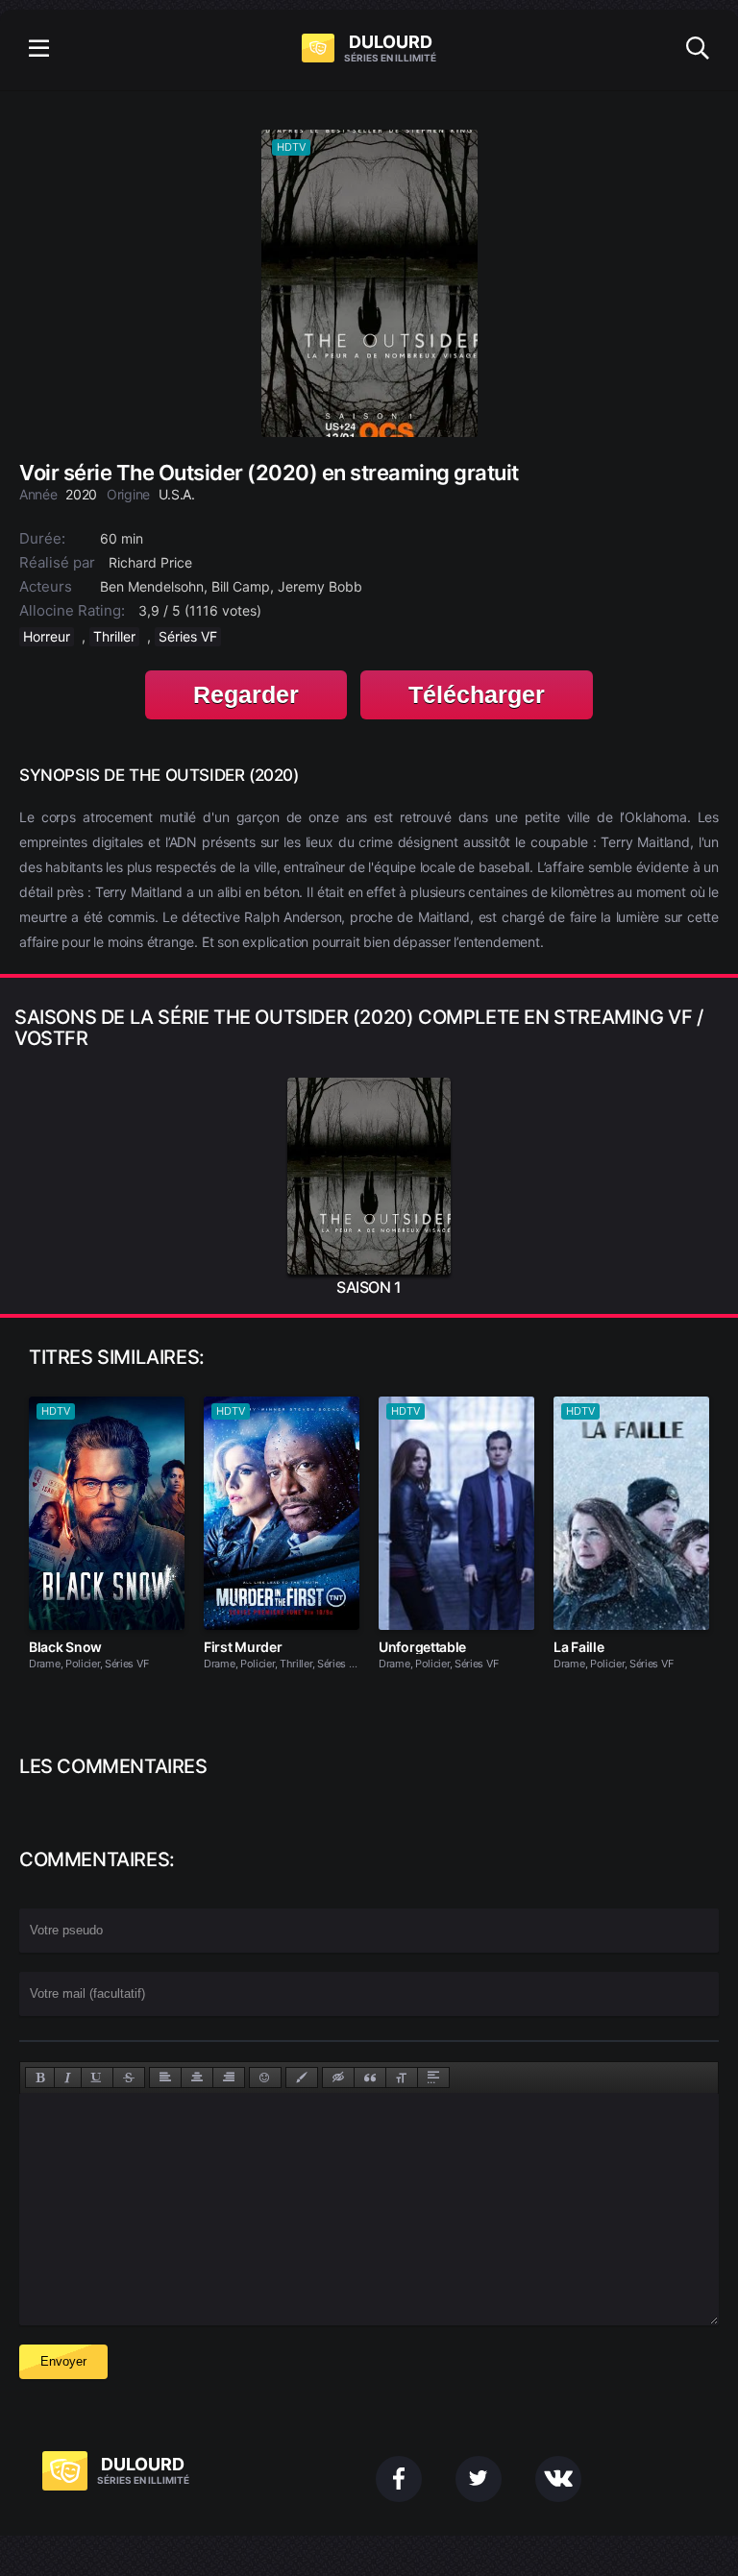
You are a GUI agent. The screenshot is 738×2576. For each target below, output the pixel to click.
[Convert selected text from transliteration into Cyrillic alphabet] (402, 2078)
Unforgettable (422, 1647)
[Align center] (197, 2078)
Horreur (47, 636)
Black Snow (65, 1647)
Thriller (114, 636)
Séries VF (188, 636)
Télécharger (477, 694)
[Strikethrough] (129, 2078)
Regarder (246, 694)
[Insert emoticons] (265, 2078)
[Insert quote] (370, 2078)
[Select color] (302, 2078)
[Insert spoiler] (433, 2078)
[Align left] (165, 2078)
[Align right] (229, 2078)
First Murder (243, 1647)
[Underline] (97, 2078)
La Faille (578, 1647)
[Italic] (68, 2078)
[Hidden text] (338, 2078)
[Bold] (40, 2078)
